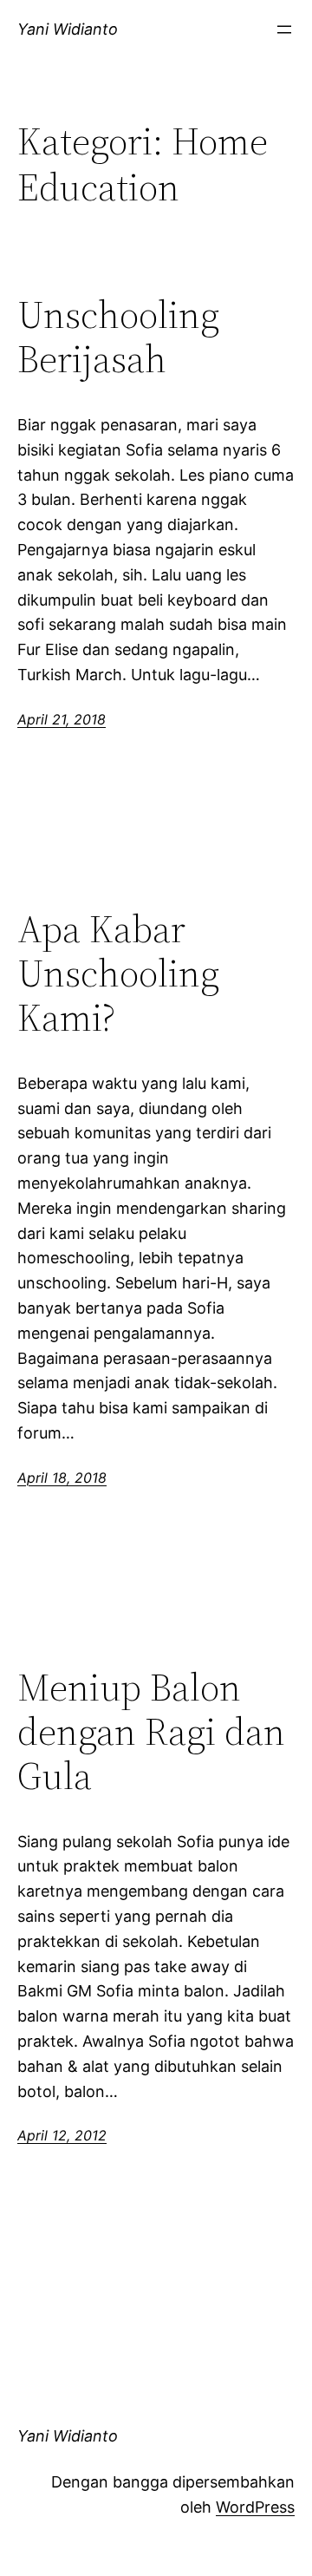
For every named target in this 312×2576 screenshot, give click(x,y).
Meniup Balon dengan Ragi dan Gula (151, 1732)
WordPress (255, 2507)
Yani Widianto (68, 29)
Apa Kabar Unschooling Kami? (118, 973)
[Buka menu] (284, 29)
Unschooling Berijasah (118, 337)
